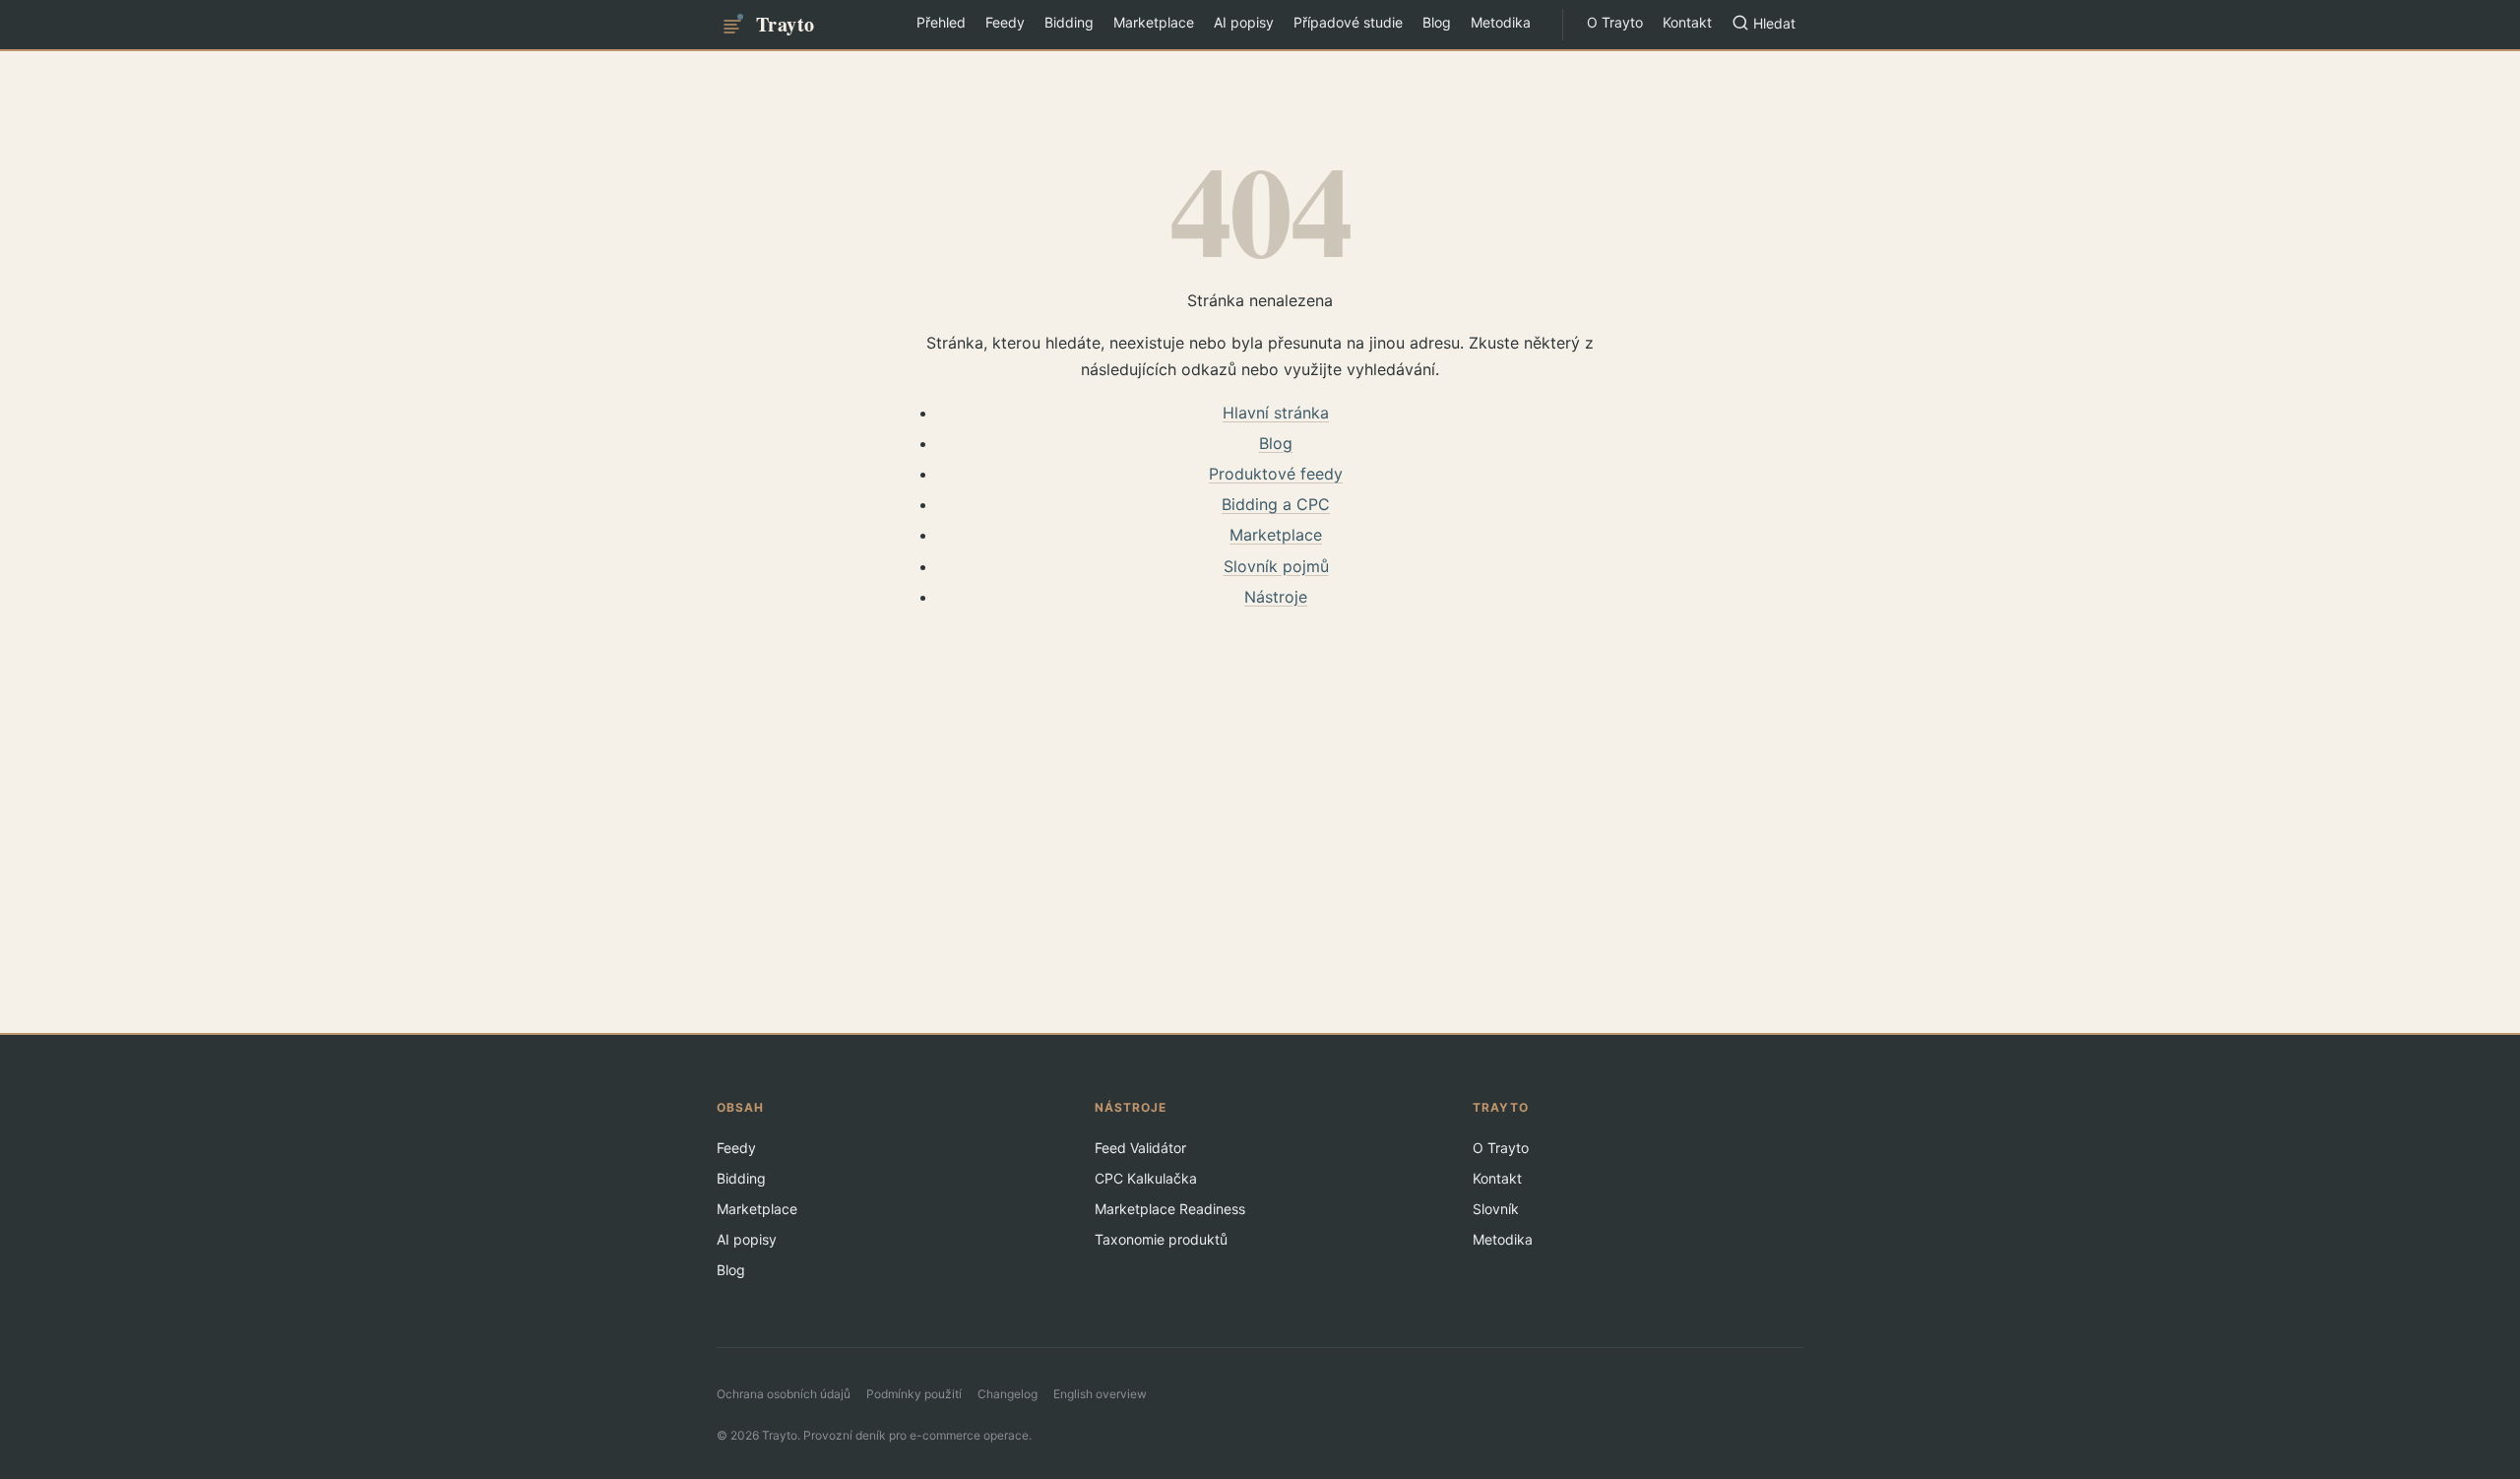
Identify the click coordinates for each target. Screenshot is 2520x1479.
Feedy (1005, 22)
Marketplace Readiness (1170, 1209)
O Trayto (1615, 22)
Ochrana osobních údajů (784, 1394)
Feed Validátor (1140, 1148)
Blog (1437, 22)
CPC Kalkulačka (1146, 1178)
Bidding (1069, 22)
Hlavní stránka (1276, 413)
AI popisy (1244, 22)
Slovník (1496, 1209)
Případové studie (1348, 22)
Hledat (1774, 23)
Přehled (941, 22)
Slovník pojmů (1276, 566)
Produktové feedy (1276, 474)
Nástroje (1276, 597)
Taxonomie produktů (1161, 1239)
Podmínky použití (914, 1394)
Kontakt (1687, 22)
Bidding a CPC (1276, 504)
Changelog (1008, 1394)
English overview (1100, 1394)
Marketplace (1154, 22)
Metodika (1501, 22)
